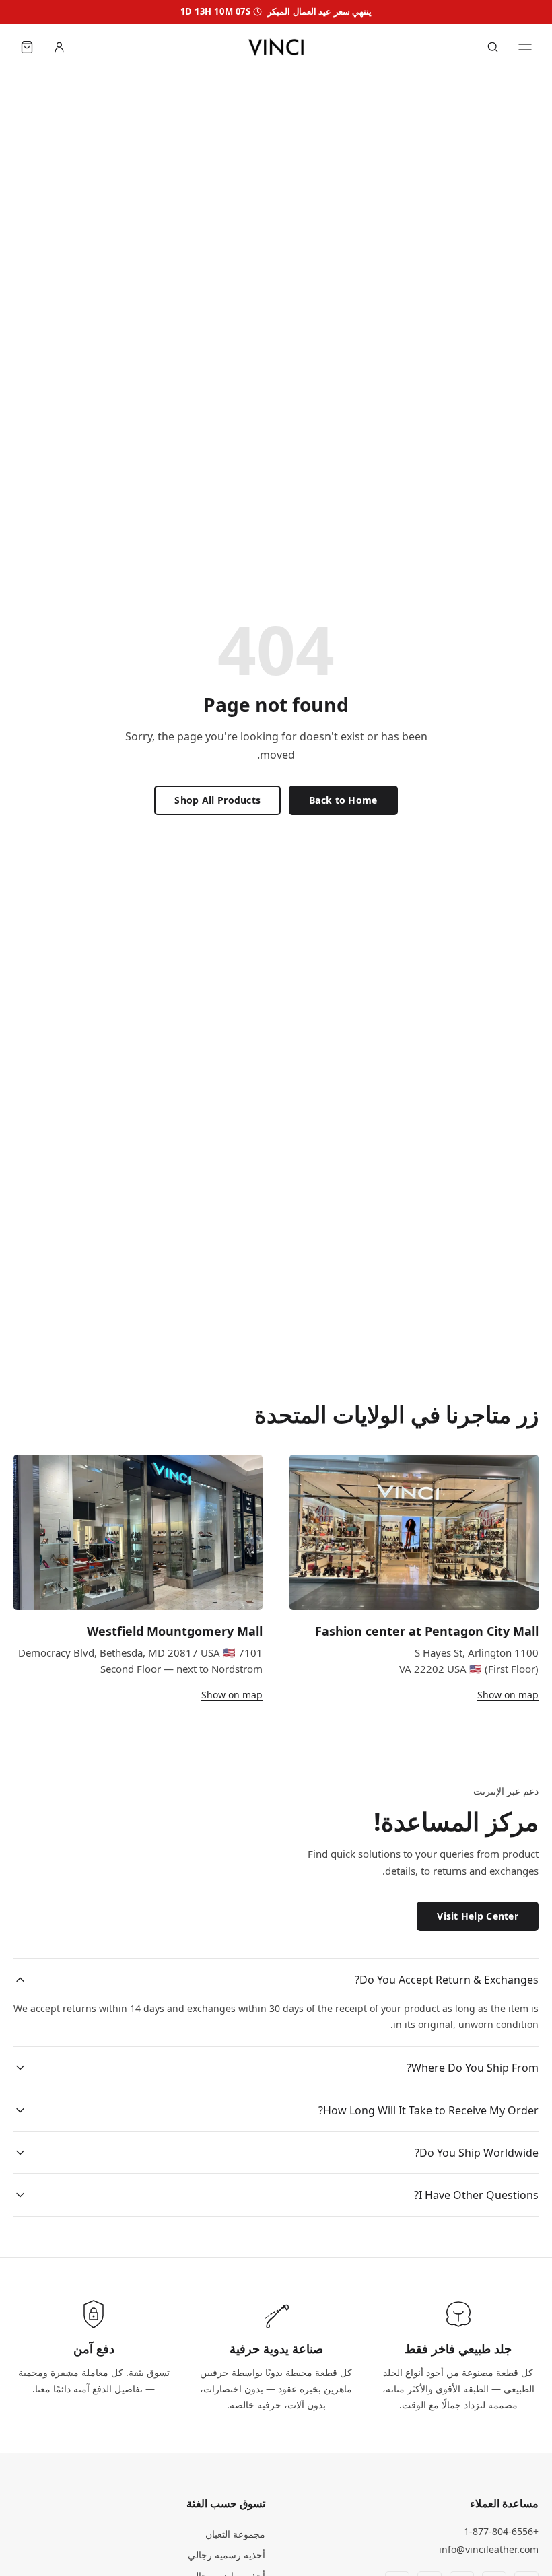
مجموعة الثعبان (235, 2534)
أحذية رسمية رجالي (227, 2555)
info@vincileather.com (489, 2549)
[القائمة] (525, 47)
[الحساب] (59, 47)
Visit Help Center (478, 1916)
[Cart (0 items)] (27, 47)
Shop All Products (217, 800)
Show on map (508, 1695)
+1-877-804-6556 (501, 2531)
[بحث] (493, 47)
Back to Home (343, 800)
